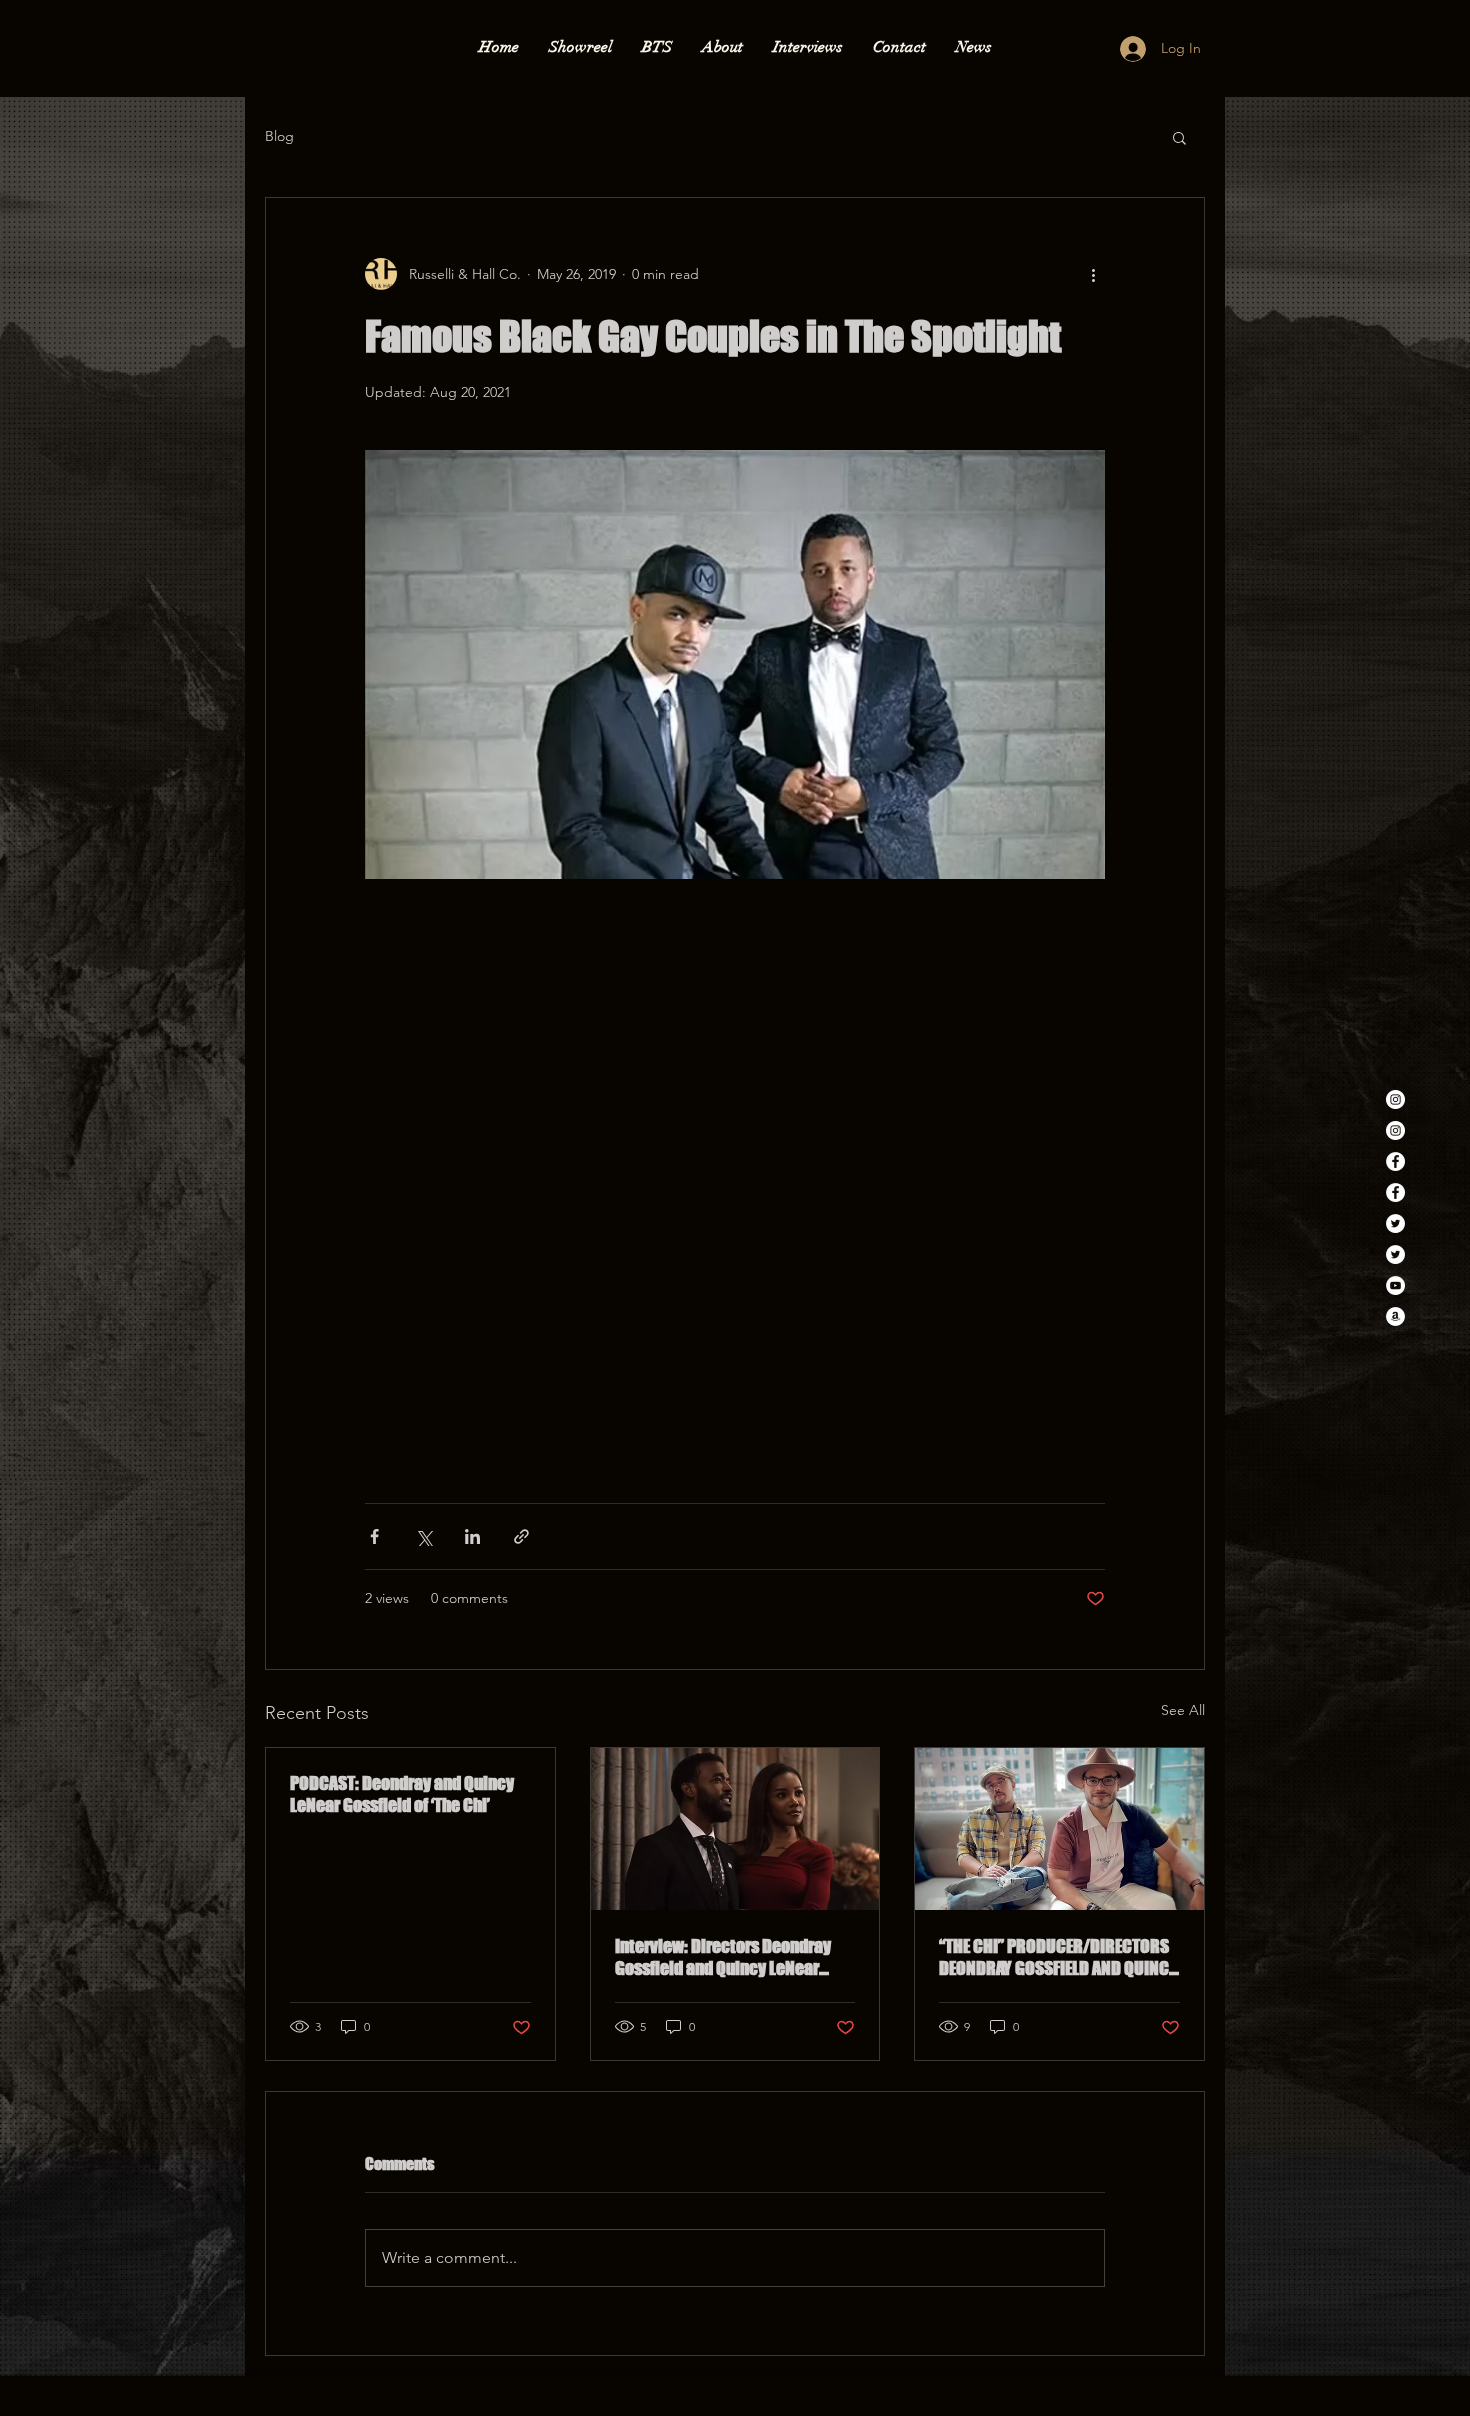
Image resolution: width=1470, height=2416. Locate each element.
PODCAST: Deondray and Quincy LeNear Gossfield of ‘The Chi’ (402, 1794)
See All (1183, 1710)
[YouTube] (1395, 1285)
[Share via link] (521, 1536)
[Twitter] (1395, 1223)
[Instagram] (1395, 1099)
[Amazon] (1395, 1316)
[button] (1179, 137)
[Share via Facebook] (374, 1536)
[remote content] (735, 1181)
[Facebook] (1395, 1161)
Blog (279, 136)
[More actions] (1093, 274)
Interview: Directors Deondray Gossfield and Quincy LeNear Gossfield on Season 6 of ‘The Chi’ (733, 1957)
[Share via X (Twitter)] (423, 1536)
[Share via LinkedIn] (472, 1536)
